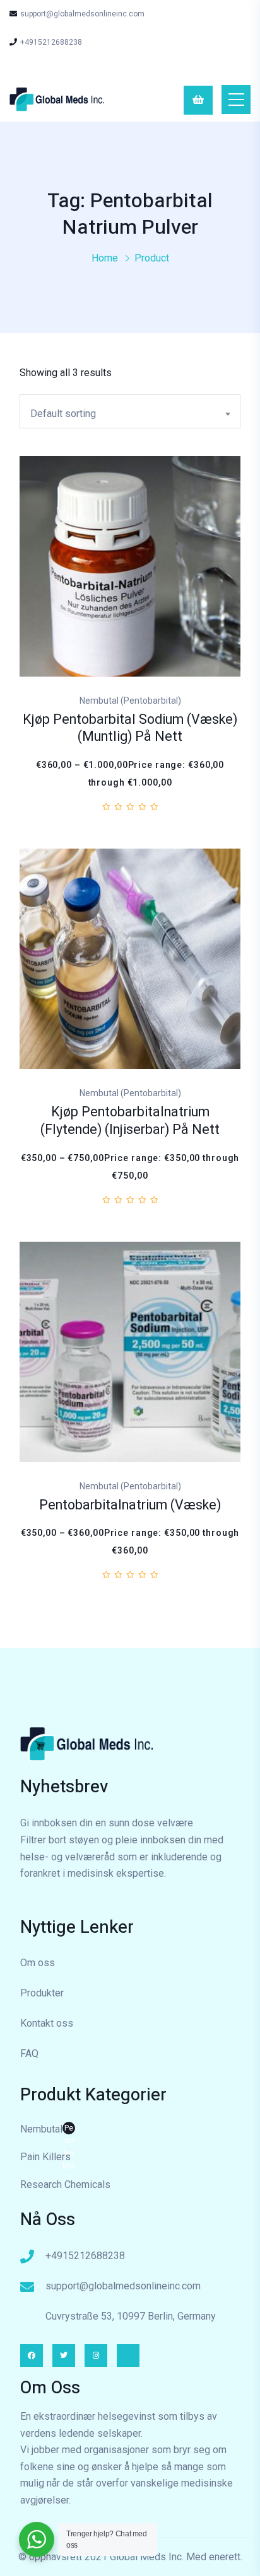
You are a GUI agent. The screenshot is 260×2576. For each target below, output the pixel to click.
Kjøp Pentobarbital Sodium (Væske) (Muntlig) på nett (130, 729)
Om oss (38, 1963)
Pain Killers (45, 2157)
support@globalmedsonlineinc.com (82, 14)
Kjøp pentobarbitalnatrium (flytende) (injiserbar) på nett (130, 1121)
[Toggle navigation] (236, 100)
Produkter (42, 1993)
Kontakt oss (47, 2023)
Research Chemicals (65, 2184)
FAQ (29, 2053)
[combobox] (130, 411)
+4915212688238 (51, 42)
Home (105, 258)
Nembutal (48, 2131)
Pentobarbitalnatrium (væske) (130, 1505)
